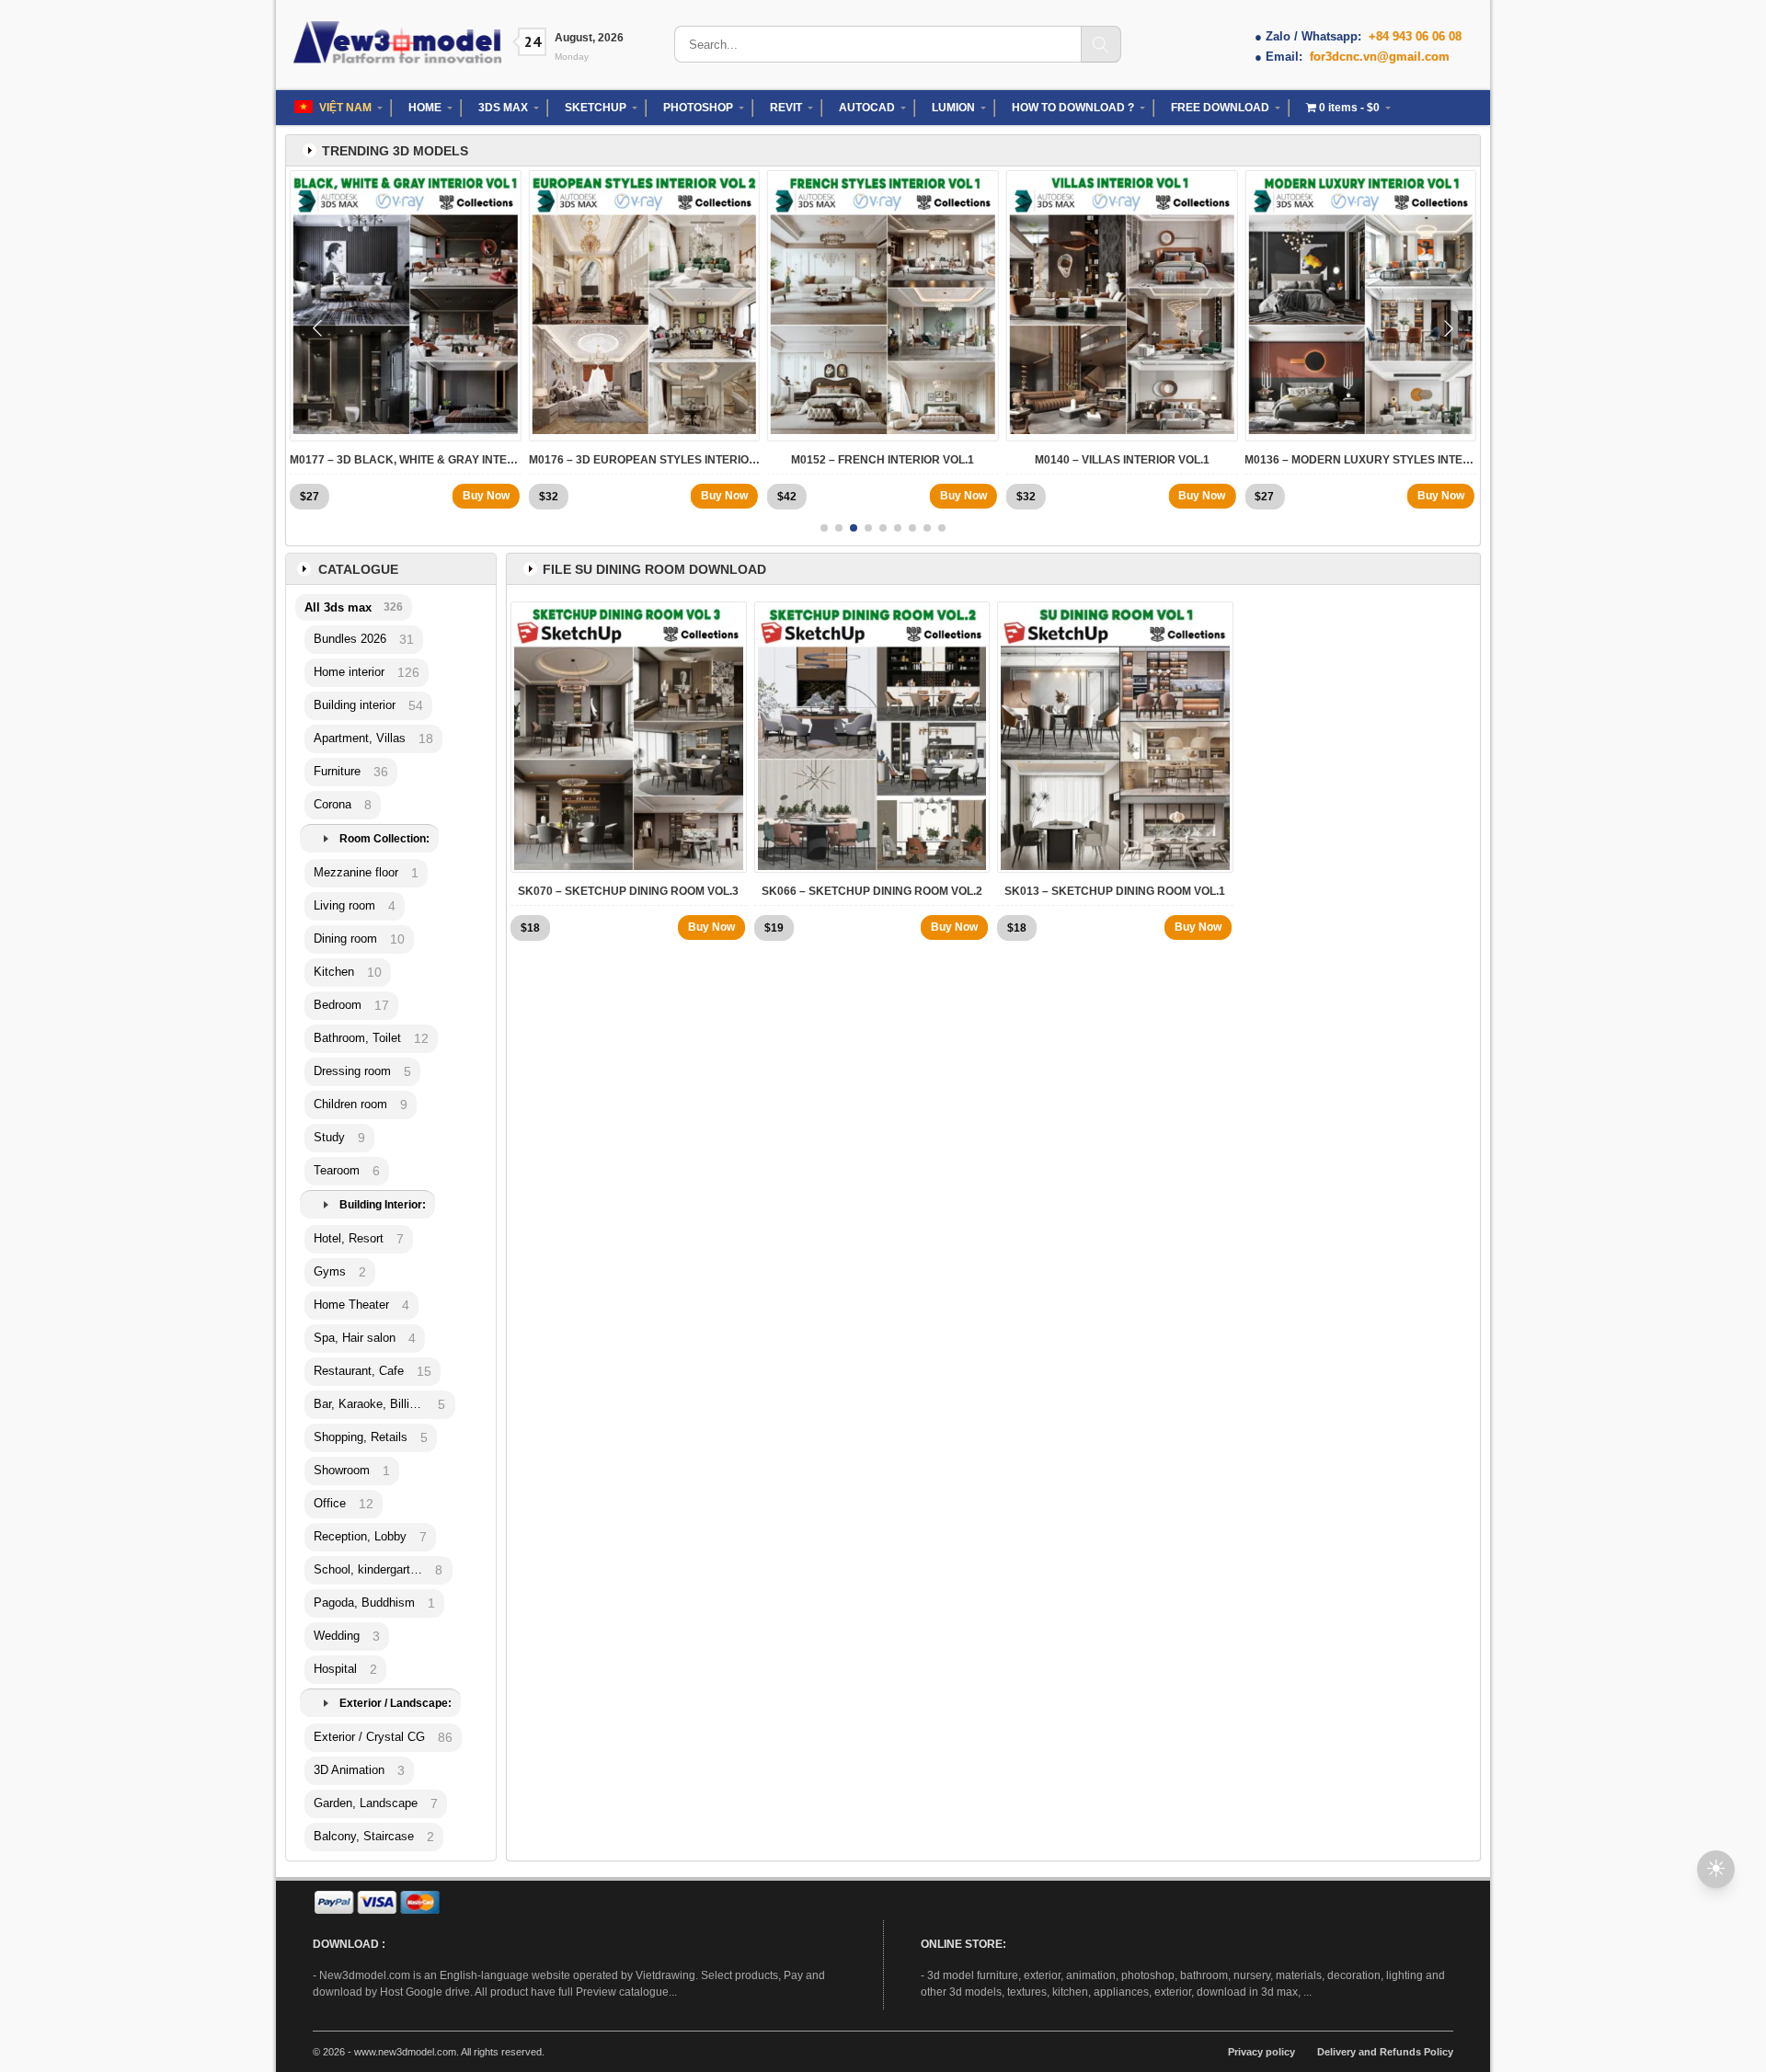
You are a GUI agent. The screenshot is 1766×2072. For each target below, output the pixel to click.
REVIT (786, 108)
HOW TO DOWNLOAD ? (1073, 108)
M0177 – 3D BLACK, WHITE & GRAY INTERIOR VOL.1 (406, 460)
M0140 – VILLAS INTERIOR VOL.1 (1122, 460)
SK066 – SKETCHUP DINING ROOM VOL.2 (872, 891)
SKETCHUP (596, 108)
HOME (425, 108)
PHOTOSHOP (698, 108)
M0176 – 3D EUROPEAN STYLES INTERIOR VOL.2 (645, 460)
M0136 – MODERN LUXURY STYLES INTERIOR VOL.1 (1360, 460)
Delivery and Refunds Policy (1385, 2052)
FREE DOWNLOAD (1220, 108)
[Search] (1101, 44)
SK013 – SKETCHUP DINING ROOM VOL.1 (1115, 891)
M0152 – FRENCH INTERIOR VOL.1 (883, 460)
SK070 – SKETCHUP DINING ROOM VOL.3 (628, 891)
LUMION (953, 108)
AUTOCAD (867, 108)
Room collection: (384, 839)
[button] (824, 528)
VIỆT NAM (345, 108)
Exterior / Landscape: (396, 1703)
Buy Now (486, 496)
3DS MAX (503, 108)
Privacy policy (1261, 2052)
